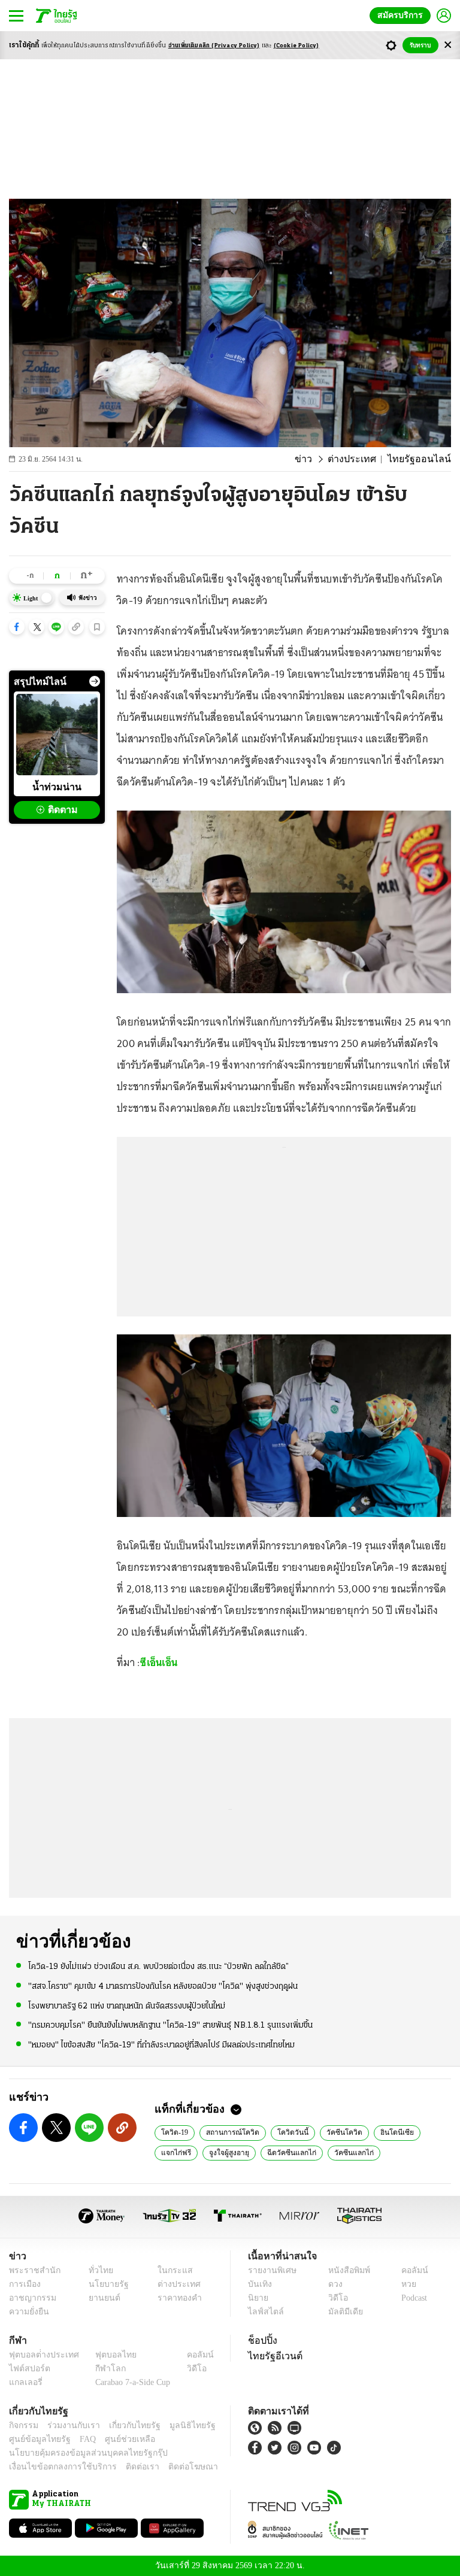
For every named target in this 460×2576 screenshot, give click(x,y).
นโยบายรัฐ (105, 2284)
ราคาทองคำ (176, 2298)
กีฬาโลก (101, 2369)
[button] (17, 627)
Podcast (412, 2298)
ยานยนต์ (101, 2298)
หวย (404, 2284)
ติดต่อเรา (127, 2467)
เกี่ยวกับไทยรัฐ (126, 2425)
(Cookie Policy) (296, 46)
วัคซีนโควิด (333, 2132)
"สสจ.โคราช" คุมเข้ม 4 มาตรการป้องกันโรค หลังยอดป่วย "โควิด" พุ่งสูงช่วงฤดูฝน (163, 1986)
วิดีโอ (334, 2298)
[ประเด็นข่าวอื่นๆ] (95, 681)
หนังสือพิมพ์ (345, 2270)
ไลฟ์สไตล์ (263, 2312)
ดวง (332, 2284)
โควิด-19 (174, 2132)
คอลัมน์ (408, 2270)
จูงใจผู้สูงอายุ (180, 2152)
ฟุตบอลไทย (106, 2355)
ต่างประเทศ (363, 459)
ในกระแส (170, 2270)
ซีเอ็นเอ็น (159, 1662)
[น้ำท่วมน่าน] (57, 735)
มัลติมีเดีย (341, 2312)
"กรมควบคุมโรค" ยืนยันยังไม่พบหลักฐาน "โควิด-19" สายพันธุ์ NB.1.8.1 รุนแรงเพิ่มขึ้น (170, 2025)
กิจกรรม (23, 2425)
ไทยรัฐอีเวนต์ (272, 2356)
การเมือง (24, 2284)
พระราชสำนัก (31, 2270)
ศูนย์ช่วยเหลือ (118, 2439)
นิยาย (257, 2298)
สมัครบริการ (402, 15)
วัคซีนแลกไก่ (294, 2152)
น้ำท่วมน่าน (57, 787)
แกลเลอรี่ (24, 2382)
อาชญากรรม (30, 2298)
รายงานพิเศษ (270, 2270)
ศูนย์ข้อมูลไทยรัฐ (36, 2439)
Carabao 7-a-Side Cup (130, 2382)
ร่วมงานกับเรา (69, 2425)
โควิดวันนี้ (286, 2132)
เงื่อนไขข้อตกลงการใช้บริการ (56, 2467)
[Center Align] (448, 45)
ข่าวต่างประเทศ (352, 2152)
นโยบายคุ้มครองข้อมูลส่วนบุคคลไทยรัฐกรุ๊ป (80, 2453)
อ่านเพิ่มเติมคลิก (214, 46)
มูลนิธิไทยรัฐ (179, 2425)
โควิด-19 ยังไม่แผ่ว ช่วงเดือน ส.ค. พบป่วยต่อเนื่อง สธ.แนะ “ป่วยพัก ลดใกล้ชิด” (158, 1966)
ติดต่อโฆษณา (173, 2467)
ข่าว (319, 459)
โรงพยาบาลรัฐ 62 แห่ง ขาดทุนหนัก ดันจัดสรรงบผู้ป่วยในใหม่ (127, 2005)
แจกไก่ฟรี (426, 2132)
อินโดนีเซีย (381, 2132)
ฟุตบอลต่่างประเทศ (40, 2355)
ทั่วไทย (98, 2270)
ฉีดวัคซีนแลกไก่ (238, 2152)
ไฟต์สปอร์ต (27, 2369)
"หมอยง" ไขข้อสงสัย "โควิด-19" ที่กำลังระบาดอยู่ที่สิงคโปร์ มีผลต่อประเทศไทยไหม (161, 2044)
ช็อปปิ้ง (261, 2340)
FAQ (80, 2439)
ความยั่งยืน (28, 2312)
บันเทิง (258, 2284)
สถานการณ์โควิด (229, 2132)
